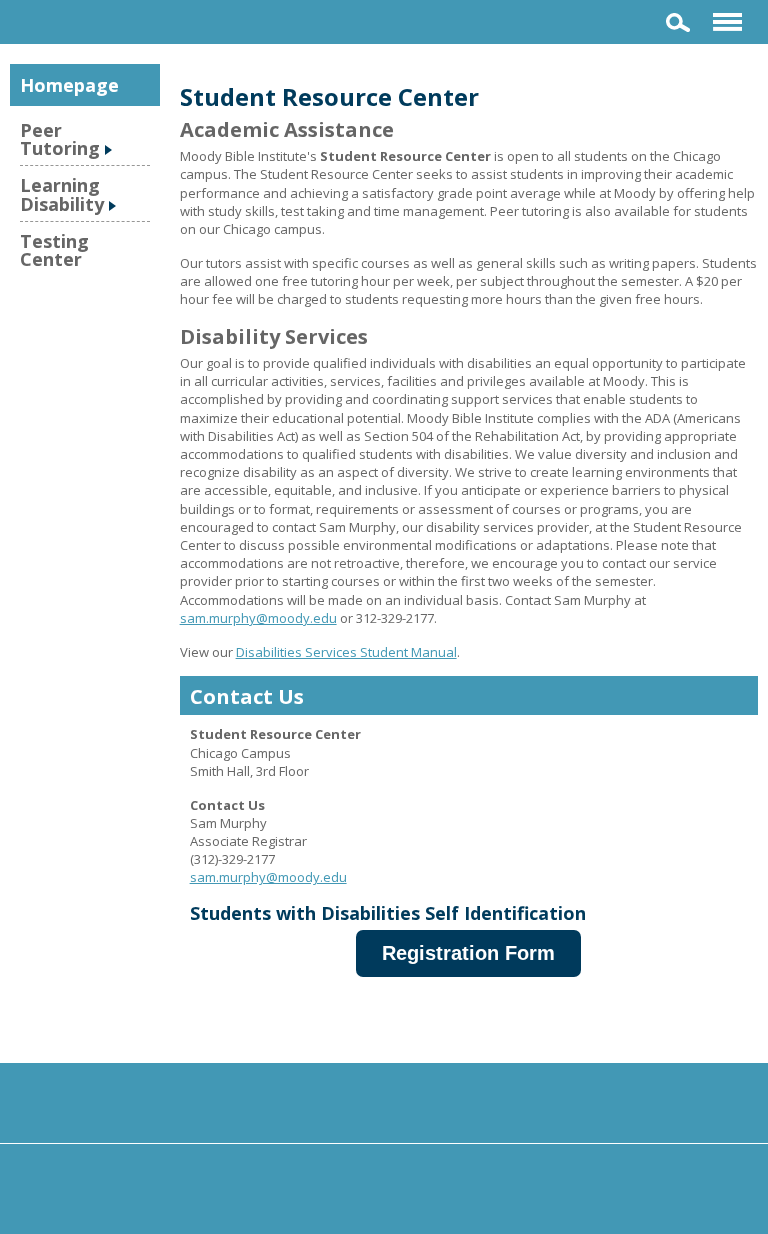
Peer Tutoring (60, 139)
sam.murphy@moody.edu (258, 618)
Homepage (69, 85)
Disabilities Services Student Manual (346, 652)
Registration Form (468, 953)
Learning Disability (62, 194)
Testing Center (54, 250)
